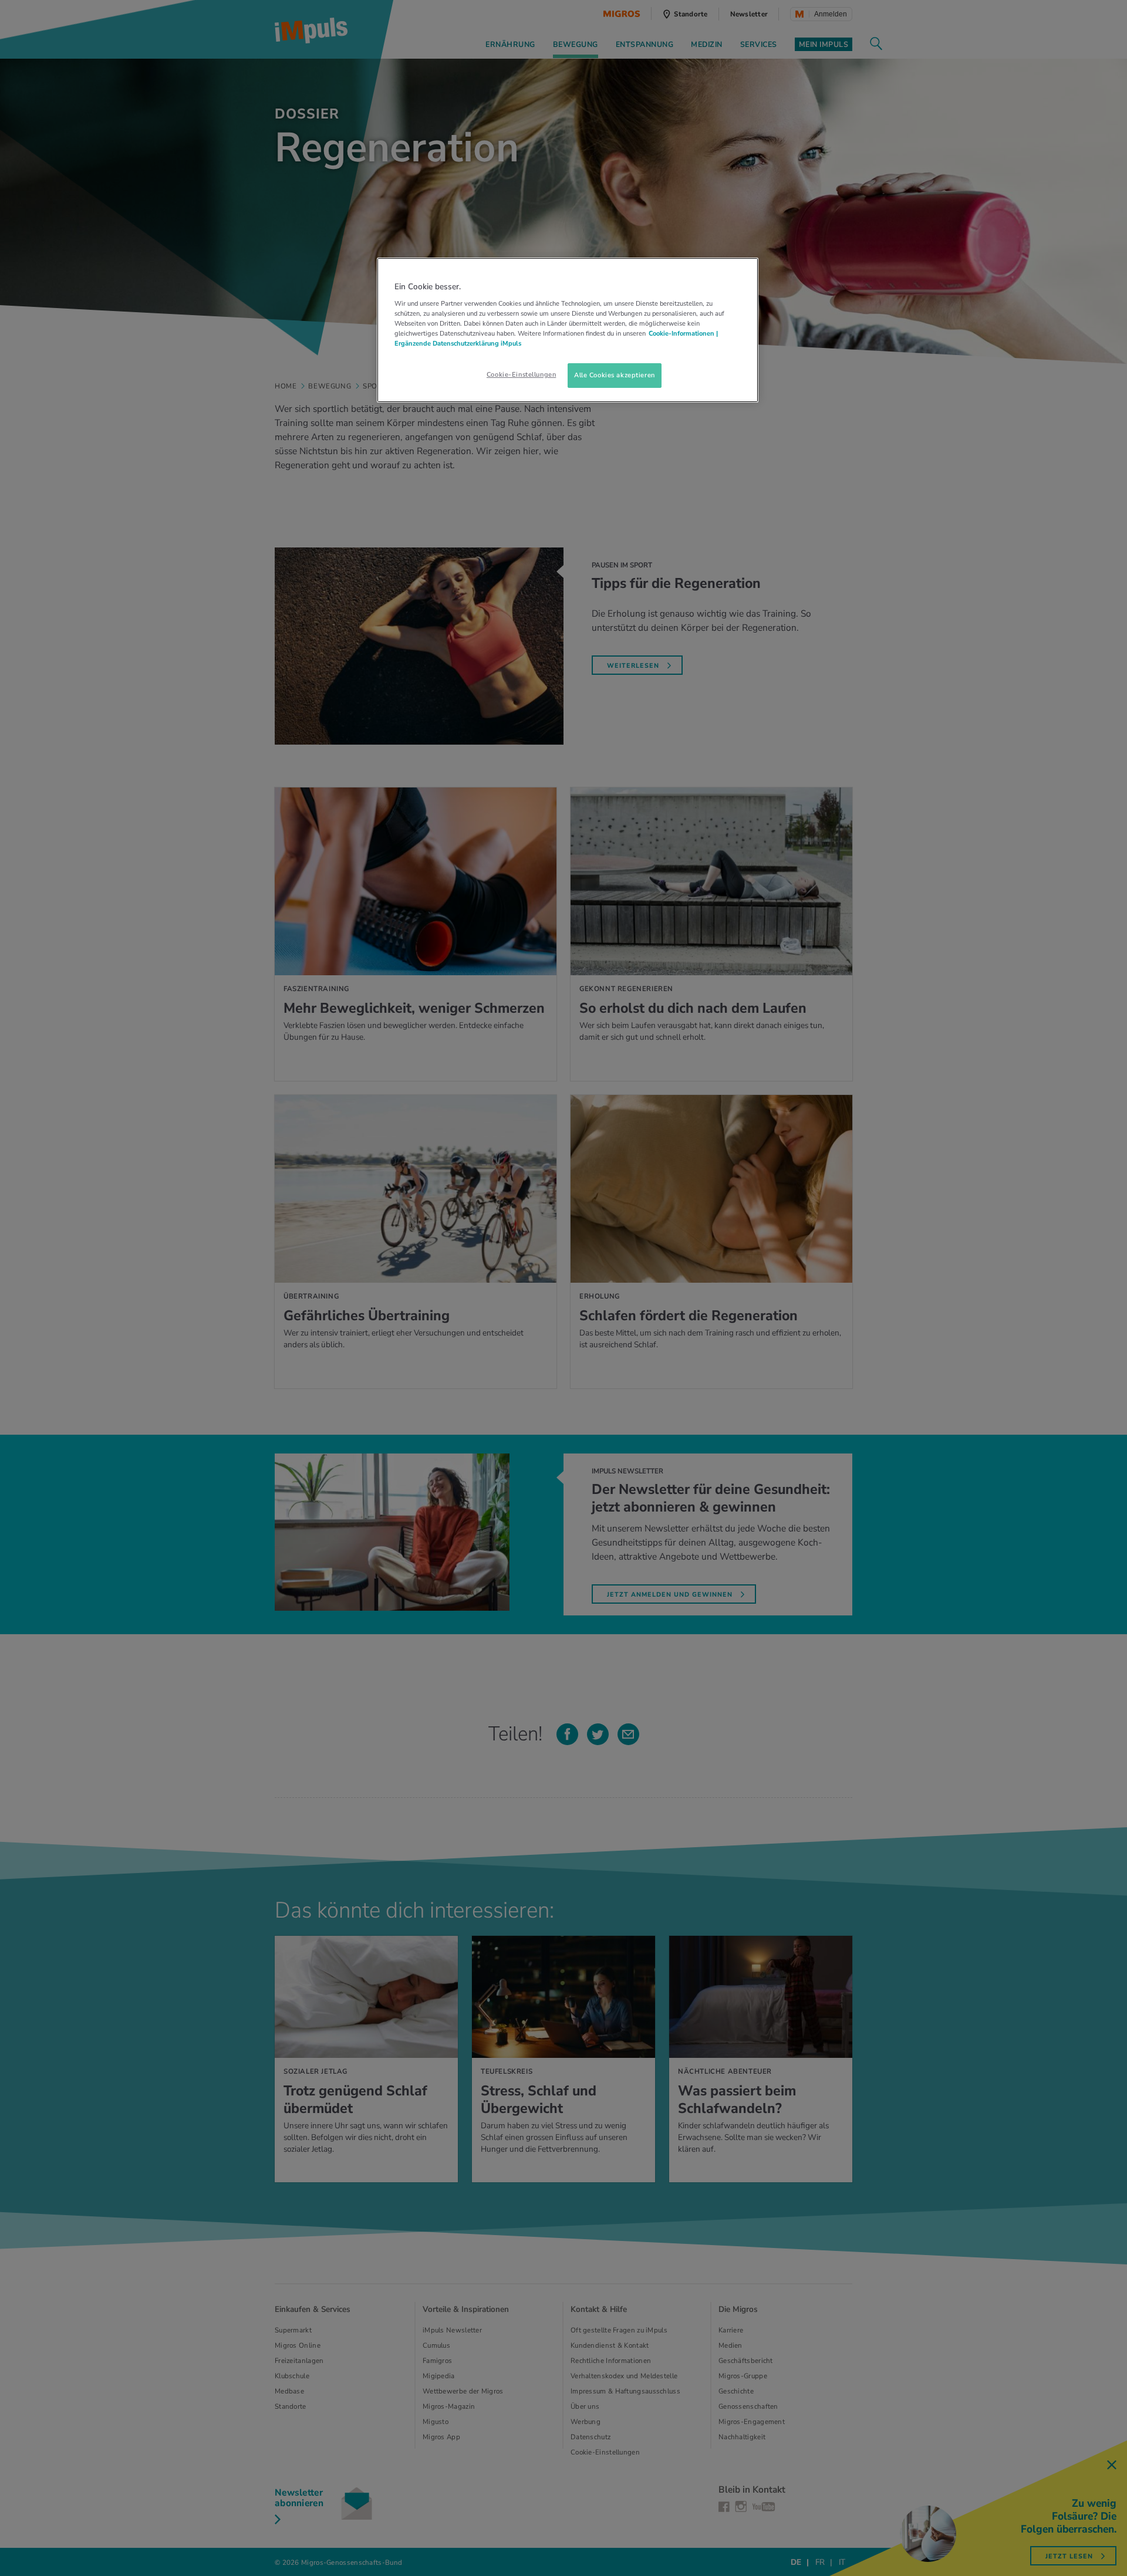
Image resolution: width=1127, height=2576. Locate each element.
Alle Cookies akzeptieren (615, 375)
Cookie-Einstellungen (521, 374)
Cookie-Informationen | (683, 333)
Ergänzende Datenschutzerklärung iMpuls (458, 343)
